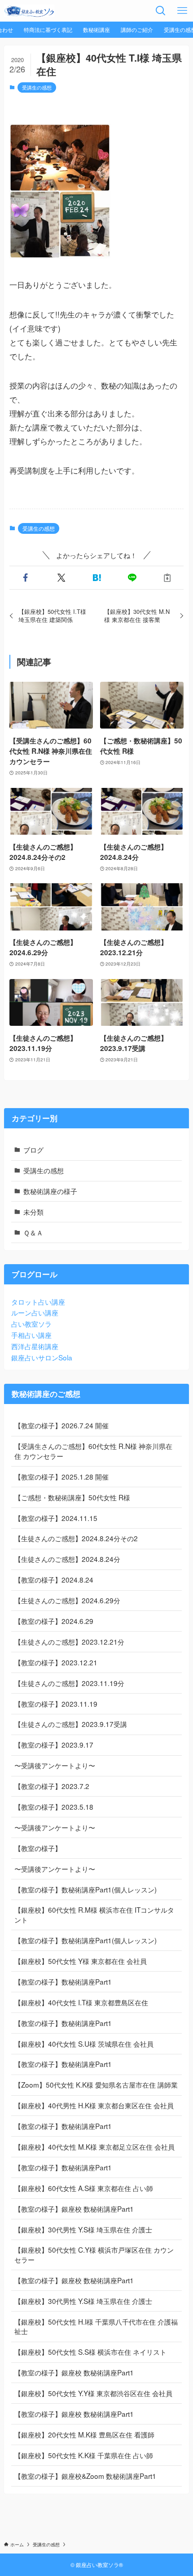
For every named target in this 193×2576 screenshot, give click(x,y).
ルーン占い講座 (35, 1312)
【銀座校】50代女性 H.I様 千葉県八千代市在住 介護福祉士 (96, 2326)
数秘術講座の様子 (50, 1191)
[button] (25, 578)
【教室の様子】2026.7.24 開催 (61, 1425)
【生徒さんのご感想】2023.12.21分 (69, 1641)
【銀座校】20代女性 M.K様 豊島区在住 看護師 (84, 2434)
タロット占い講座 (38, 1301)
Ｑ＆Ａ (33, 1232)
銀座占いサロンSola (42, 1357)
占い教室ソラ (31, 1324)
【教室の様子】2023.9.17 (54, 1744)
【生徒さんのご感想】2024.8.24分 (67, 1559)
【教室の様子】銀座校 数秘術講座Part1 (74, 2209)
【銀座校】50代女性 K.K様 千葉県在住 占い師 (84, 2455)
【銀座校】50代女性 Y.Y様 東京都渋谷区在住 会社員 (93, 2393)
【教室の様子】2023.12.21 (56, 1662)
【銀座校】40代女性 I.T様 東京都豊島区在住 (81, 2002)
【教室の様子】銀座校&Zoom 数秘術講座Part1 (85, 2476)
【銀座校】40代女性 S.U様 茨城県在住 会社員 (84, 2044)
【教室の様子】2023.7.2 (52, 1786)
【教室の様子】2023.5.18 (54, 1807)
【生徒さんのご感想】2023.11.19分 (69, 1683)
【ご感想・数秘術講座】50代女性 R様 (72, 1497)
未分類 (33, 1212)
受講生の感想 (37, 87)
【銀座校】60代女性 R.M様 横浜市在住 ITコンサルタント (94, 1914)
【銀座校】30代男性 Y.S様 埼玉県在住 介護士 (83, 2229)
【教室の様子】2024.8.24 (54, 1579)
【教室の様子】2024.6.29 (54, 1621)
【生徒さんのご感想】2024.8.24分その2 (76, 1538)
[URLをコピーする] (168, 578)
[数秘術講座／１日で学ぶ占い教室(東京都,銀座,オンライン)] (29, 11)
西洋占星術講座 (35, 1346)
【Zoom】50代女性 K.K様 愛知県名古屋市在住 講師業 (96, 2084)
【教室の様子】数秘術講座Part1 (63, 1981)
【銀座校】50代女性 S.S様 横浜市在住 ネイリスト (90, 2352)
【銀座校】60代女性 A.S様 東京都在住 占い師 (84, 2188)
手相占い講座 (31, 1335)
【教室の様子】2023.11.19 (56, 1704)
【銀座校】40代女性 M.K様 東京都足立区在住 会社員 (94, 2147)
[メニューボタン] (182, 11)
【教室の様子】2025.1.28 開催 (61, 1476)
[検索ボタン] (161, 11)
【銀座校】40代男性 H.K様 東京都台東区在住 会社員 (94, 2105)
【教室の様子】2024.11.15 (56, 1518)
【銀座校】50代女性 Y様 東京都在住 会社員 (81, 1961)
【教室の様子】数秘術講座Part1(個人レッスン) (86, 1889)
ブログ (33, 1149)
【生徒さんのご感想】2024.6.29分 (67, 1600)
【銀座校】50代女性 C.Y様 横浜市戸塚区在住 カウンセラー (94, 2254)
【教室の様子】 (38, 1848)
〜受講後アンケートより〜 (55, 1765)
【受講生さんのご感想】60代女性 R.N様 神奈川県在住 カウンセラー (93, 1451)
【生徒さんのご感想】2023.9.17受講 (71, 1724)
